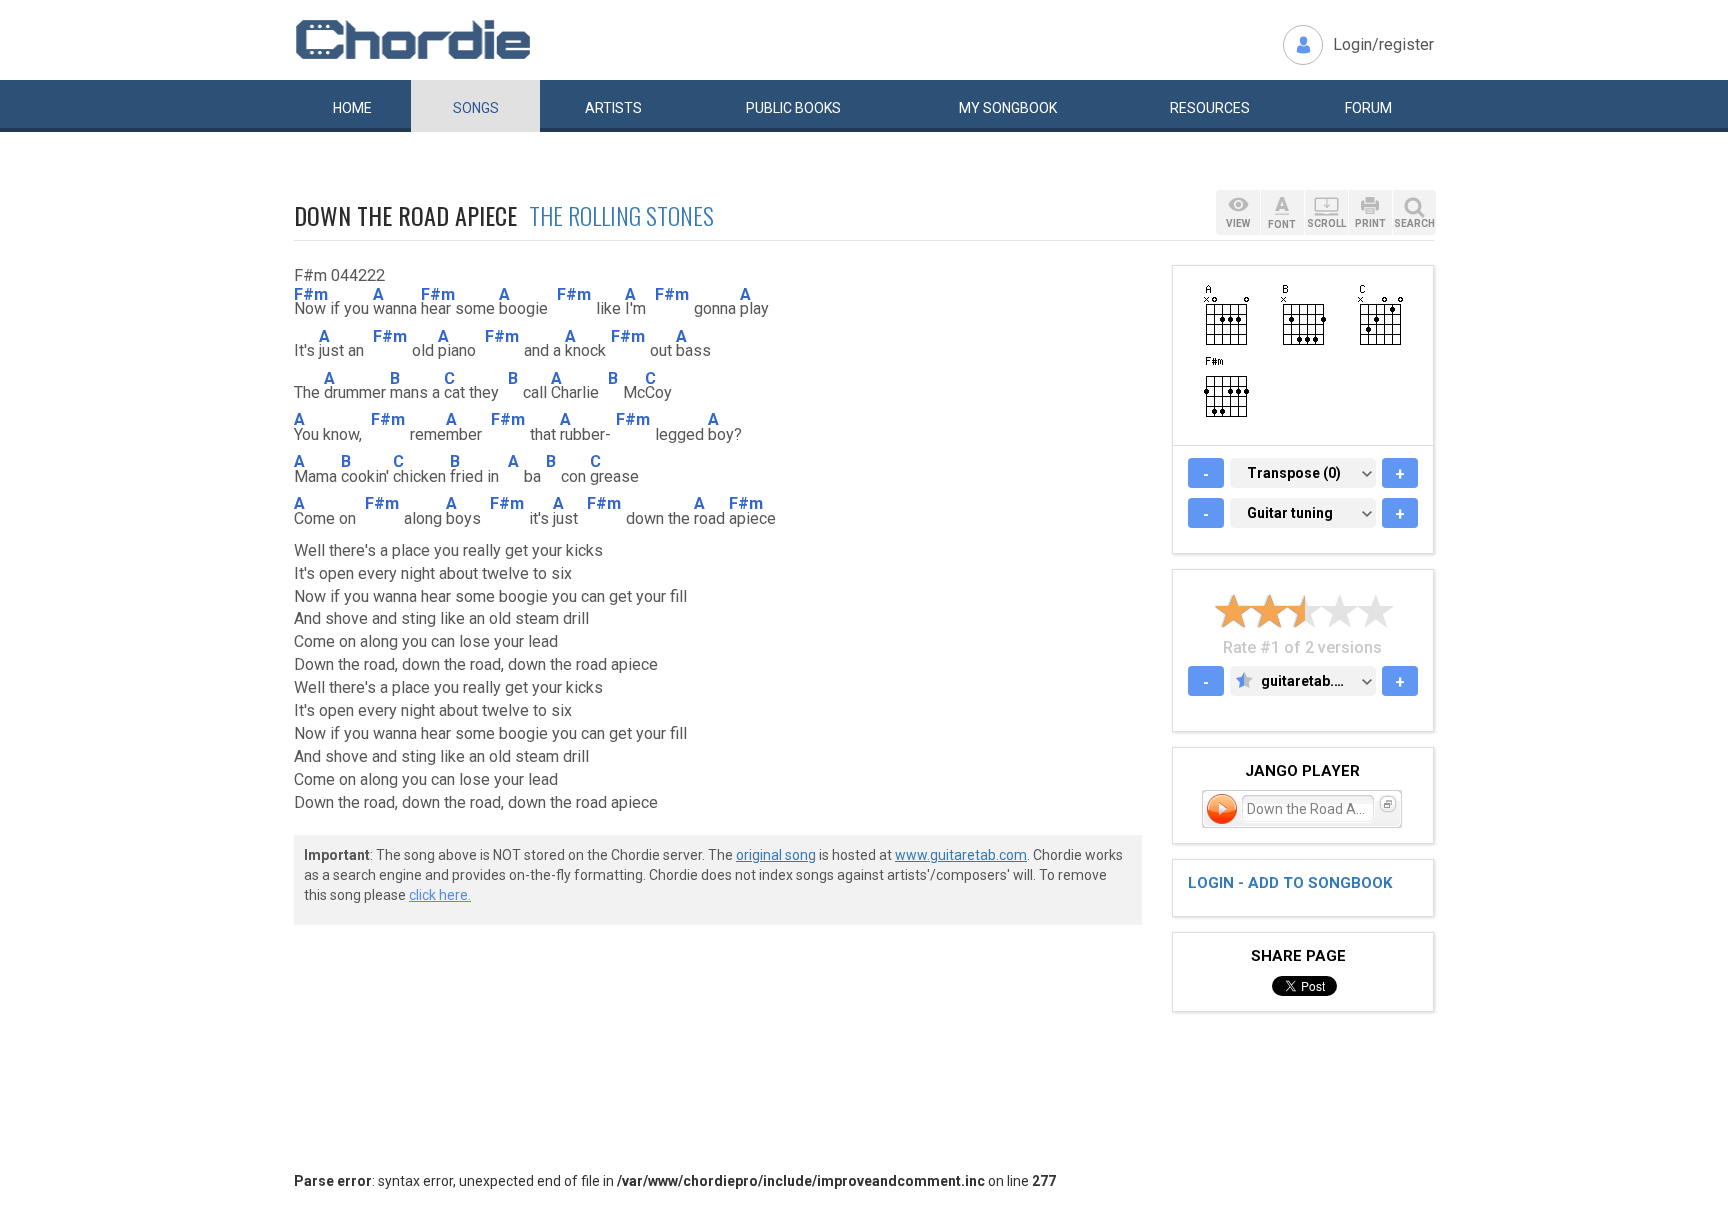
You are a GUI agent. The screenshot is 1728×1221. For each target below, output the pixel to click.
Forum (1368, 108)
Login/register (1383, 44)
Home (352, 108)
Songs (476, 108)
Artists (613, 108)
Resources (1210, 108)
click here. (440, 895)
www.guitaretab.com (961, 855)
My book (1008, 108)
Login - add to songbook (1290, 883)
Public (793, 108)
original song (776, 855)
